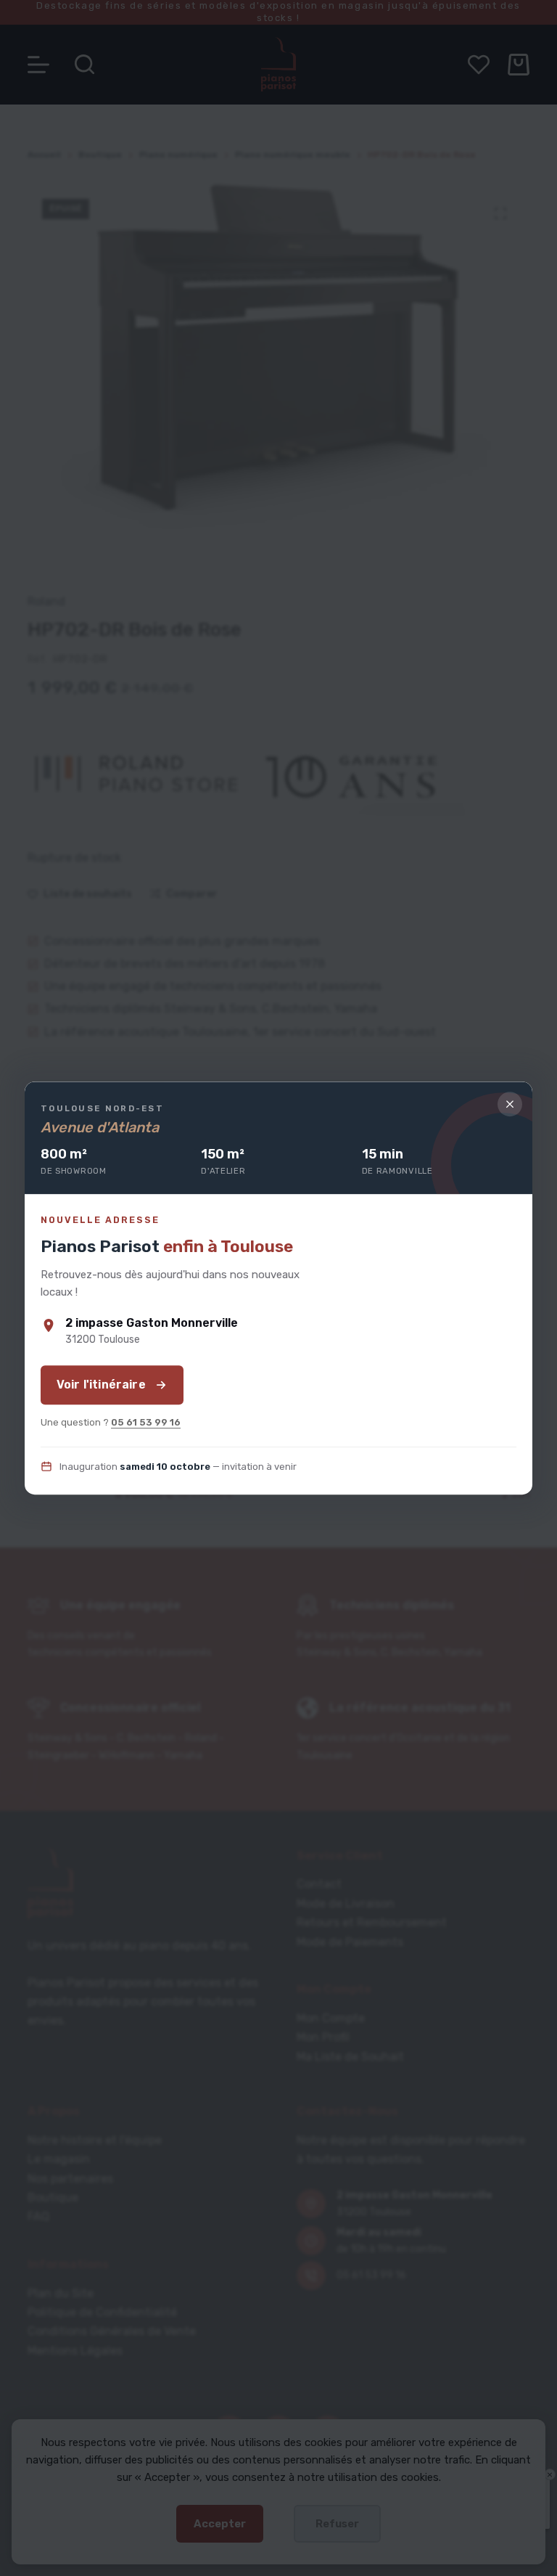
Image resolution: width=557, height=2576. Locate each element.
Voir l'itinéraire (101, 1385)
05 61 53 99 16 (146, 1422)
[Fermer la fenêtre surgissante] (510, 1104)
